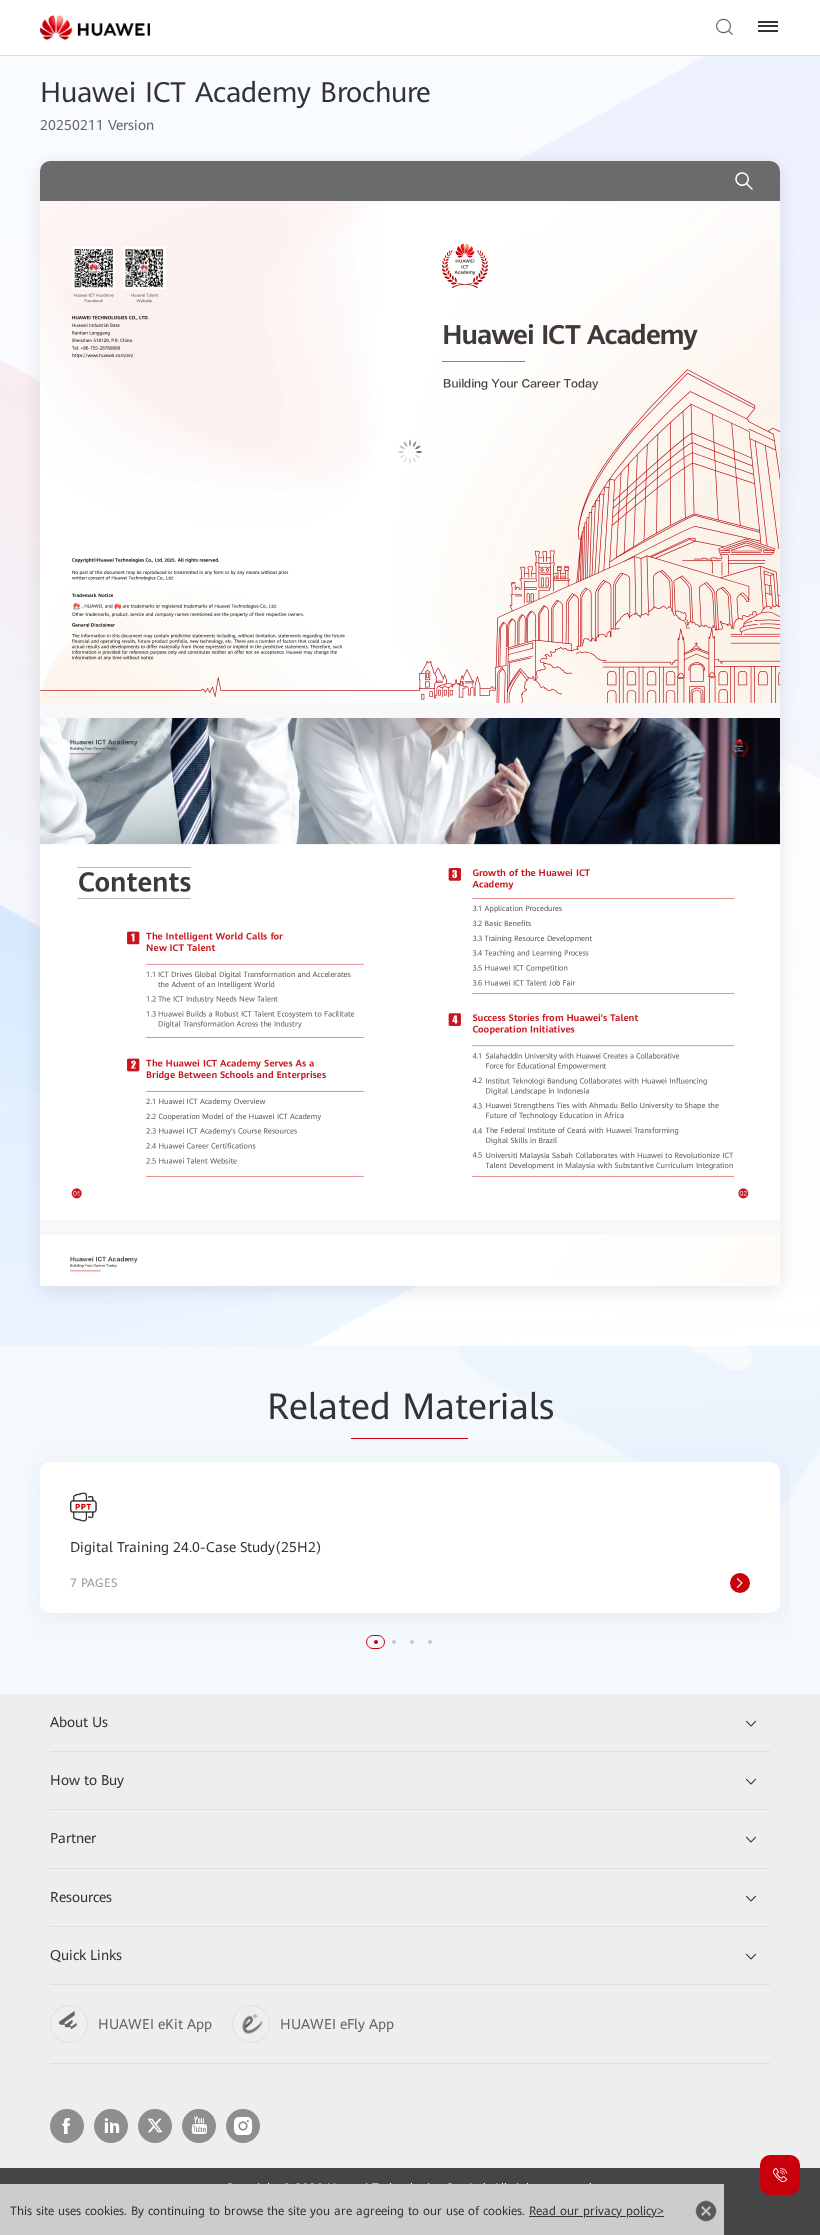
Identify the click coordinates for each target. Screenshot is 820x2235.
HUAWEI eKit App (155, 2024)
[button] (376, 1642)
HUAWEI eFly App (337, 2024)
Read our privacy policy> (596, 2211)
